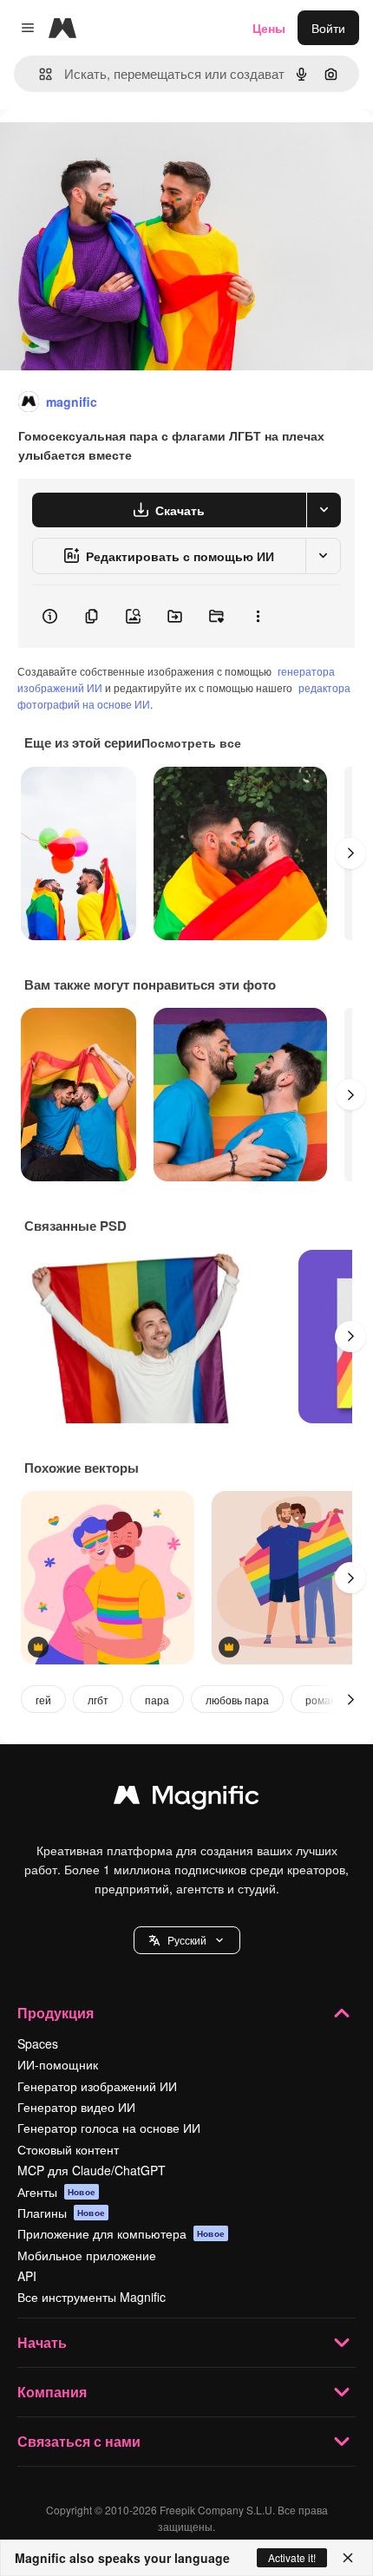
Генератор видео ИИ (76, 2107)
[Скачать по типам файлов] (324, 510)
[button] (187, 1940)
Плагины (61, 2213)
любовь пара (237, 1700)
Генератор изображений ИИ (97, 2086)
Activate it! (292, 2557)
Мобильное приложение (87, 2255)
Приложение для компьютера (121, 2233)
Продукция (56, 2013)
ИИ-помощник (58, 2064)
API (27, 2276)
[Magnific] (186, 1799)
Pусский (187, 1940)
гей (43, 1700)
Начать (42, 2342)
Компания (52, 2392)
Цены (269, 28)
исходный (116, 149)
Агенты (56, 2192)
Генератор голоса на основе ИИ (109, 2128)
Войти (328, 28)
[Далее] (350, 853)
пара (157, 1700)
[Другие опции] (258, 617)
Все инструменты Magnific (92, 2297)
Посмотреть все (191, 742)
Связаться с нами (79, 2441)
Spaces (38, 2043)
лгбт (98, 1700)
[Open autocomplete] (39, 74)
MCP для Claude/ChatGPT (92, 2170)
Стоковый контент (68, 2149)
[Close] (348, 2558)
